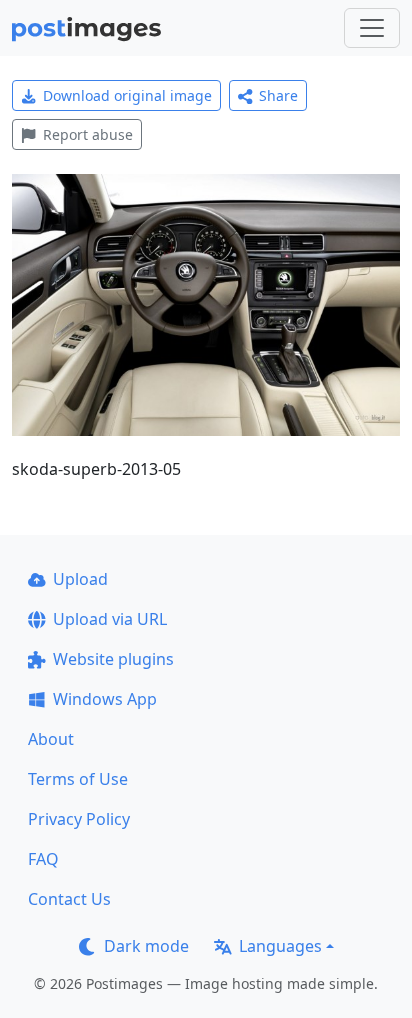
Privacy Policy (79, 819)
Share (278, 95)
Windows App (105, 699)
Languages (280, 946)
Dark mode (146, 946)
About (51, 739)
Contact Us (69, 899)
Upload (80, 579)
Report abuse (88, 134)
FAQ (43, 859)
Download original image (127, 95)
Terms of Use (78, 779)
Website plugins (113, 659)
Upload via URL (110, 619)
